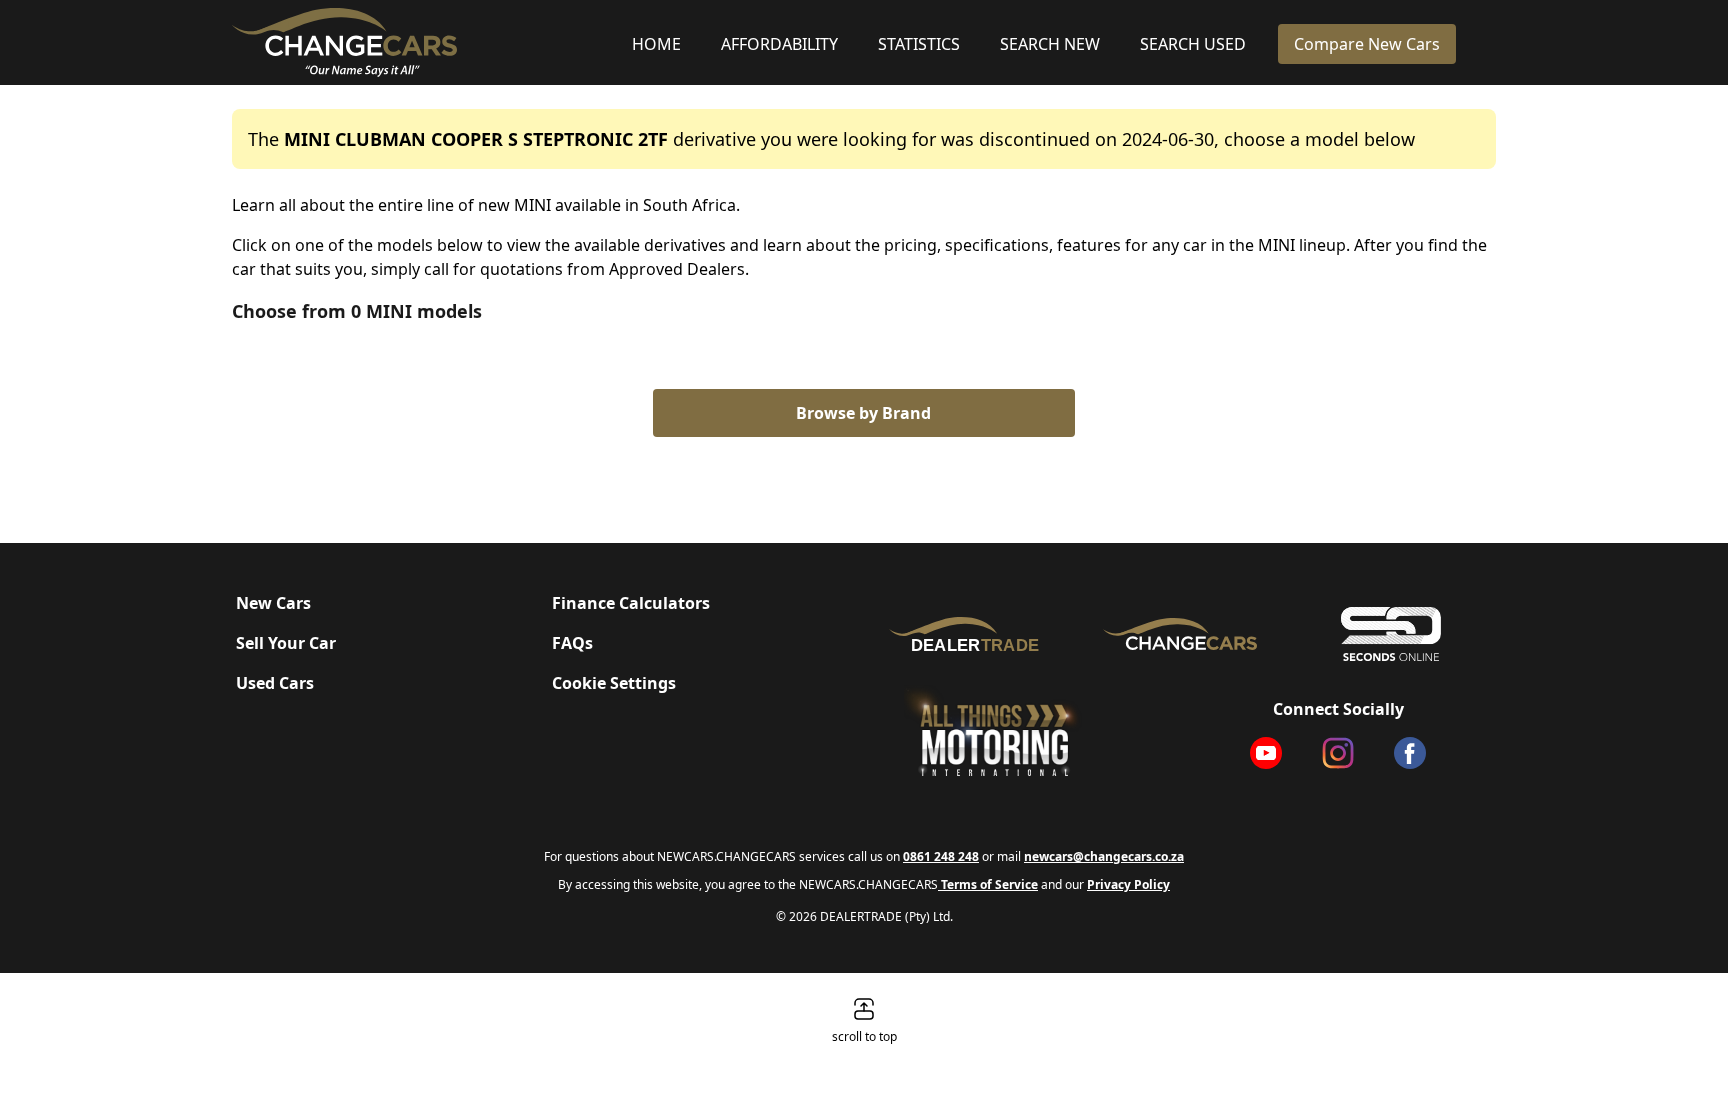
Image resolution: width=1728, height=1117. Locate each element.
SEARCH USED (1193, 44)
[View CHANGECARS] (424, 42)
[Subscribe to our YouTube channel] (1266, 753)
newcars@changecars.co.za (1104, 856)
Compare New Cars (1367, 44)
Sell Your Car (286, 643)
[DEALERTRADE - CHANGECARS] (969, 633)
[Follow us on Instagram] (1338, 753)
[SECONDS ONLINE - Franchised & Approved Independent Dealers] (1390, 634)
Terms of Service (988, 884)
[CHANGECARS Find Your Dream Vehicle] (1180, 634)
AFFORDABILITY (779, 44)
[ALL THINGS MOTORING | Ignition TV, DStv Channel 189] (1022, 732)
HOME (656, 44)
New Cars (273, 603)
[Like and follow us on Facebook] (1410, 753)
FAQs (572, 643)
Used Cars (275, 683)
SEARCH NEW (1050, 44)
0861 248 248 (941, 856)
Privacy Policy (1128, 884)
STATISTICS (919, 44)
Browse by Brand (863, 413)
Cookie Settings (614, 683)
